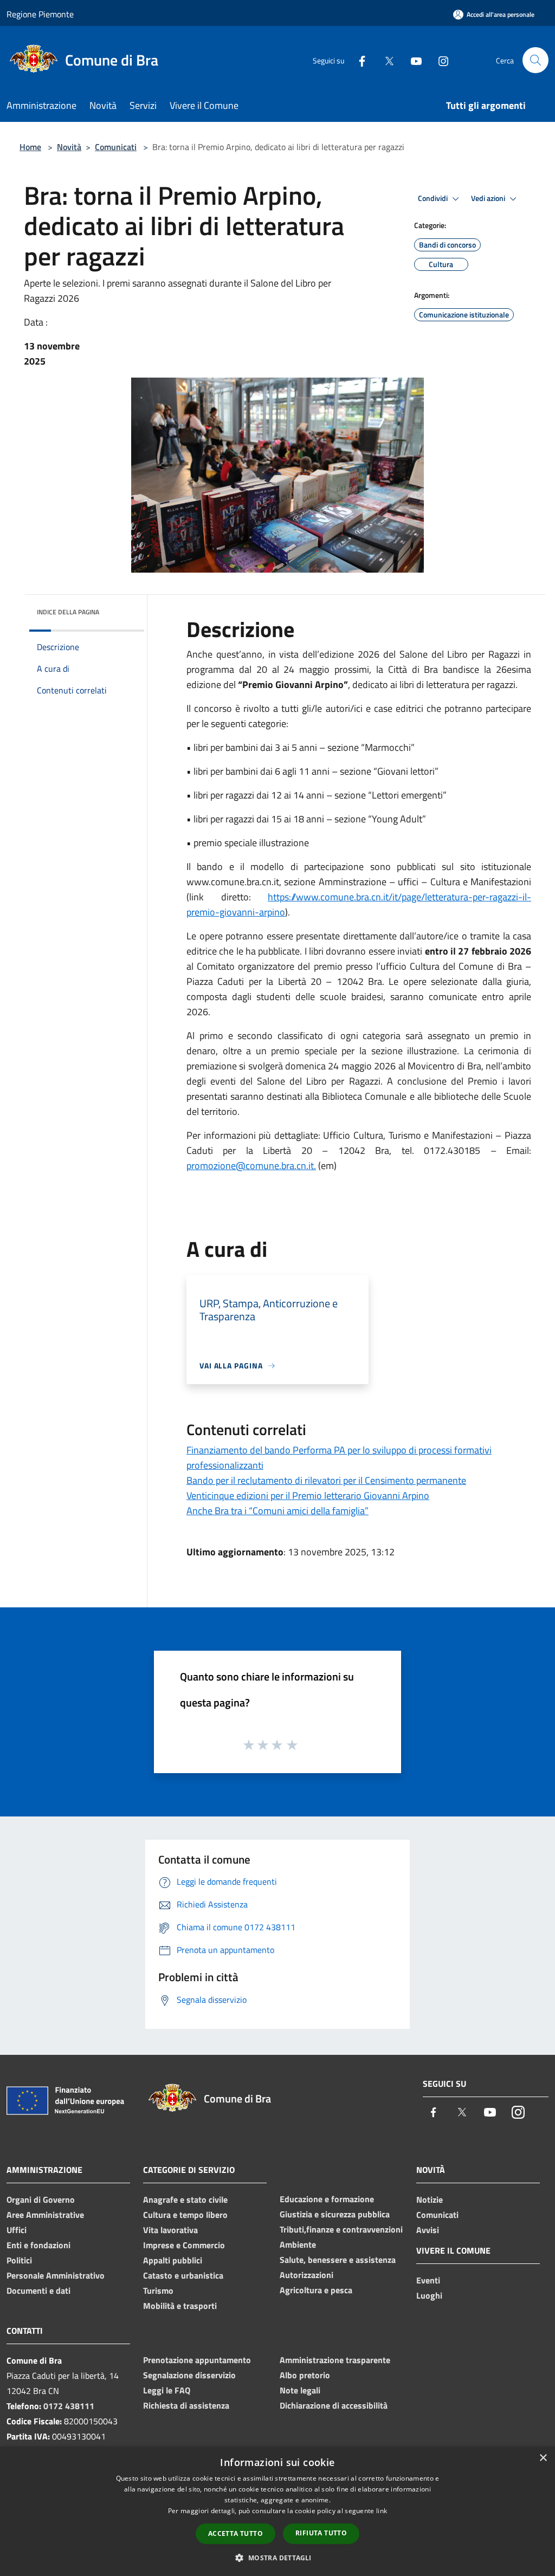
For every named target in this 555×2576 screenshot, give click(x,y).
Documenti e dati (38, 2291)
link (382, 2511)
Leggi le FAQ (167, 2390)
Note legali (300, 2390)
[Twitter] (385, 60)
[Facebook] (358, 60)
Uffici (17, 2230)
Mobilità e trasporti (180, 2306)
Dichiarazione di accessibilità (334, 2405)
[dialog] (277, 2511)
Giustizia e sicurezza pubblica (335, 2214)
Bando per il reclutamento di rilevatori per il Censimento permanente (326, 1480)
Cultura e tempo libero (185, 2215)
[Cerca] (535, 60)
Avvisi (428, 2230)
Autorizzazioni (306, 2275)
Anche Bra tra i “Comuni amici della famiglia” (277, 1511)
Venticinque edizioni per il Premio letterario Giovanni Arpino (308, 1495)
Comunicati (116, 147)
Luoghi (429, 2295)
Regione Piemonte (40, 14)
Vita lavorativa (170, 2230)
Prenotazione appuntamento (197, 2360)
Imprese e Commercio (184, 2245)
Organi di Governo (41, 2199)
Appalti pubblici (173, 2260)
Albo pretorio (305, 2375)
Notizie (430, 2199)
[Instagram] (439, 60)
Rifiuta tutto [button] (321, 2533)
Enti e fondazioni (38, 2245)
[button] (277, 2558)
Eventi (428, 2280)
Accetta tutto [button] (235, 2533)
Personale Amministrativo (56, 2275)
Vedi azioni (489, 198)
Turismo (158, 2291)
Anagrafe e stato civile (185, 2199)
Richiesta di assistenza (186, 2405)
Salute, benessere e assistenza (338, 2260)
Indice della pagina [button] (68, 612)
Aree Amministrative (45, 2215)
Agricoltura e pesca (316, 2290)
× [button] (543, 2458)
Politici (19, 2260)
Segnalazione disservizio (189, 2375)
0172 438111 (69, 2406)
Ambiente (298, 2244)
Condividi (434, 198)
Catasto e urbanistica (183, 2275)
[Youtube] (412, 60)
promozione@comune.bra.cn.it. (251, 1166)
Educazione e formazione (327, 2199)
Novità (69, 147)
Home (30, 147)
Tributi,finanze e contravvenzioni (341, 2229)
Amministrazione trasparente (335, 2360)
